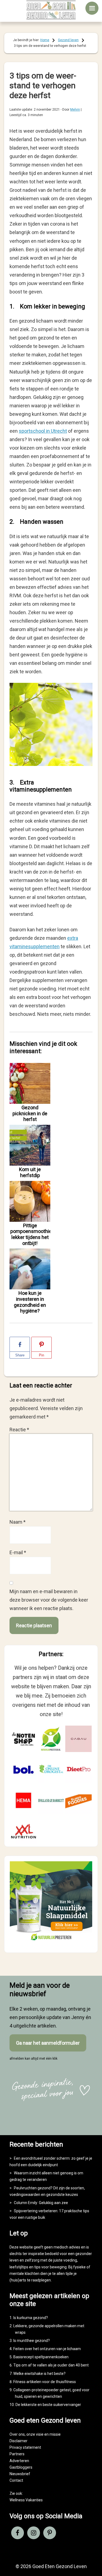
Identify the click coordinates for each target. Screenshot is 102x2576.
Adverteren (19, 2461)
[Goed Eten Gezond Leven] (51, 10)
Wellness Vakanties (26, 2500)
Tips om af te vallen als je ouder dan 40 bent (51, 2365)
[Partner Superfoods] (78, 1800)
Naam (18, 1522)
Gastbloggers (21, 2467)
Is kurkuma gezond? (31, 2318)
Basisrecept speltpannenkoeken (41, 2357)
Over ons (17, 2434)
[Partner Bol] (24, 1770)
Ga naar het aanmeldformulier (48, 2043)
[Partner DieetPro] (78, 1770)
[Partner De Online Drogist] (51, 1770)
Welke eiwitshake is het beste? (39, 2374)
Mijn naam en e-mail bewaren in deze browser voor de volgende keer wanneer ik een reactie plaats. (49, 1600)
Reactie (19, 1430)
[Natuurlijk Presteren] (51, 1942)
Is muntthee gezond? (32, 2341)
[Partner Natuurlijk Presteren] (51, 1739)
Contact (16, 2480)
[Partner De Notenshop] (24, 1739)
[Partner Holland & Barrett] (51, 1800)
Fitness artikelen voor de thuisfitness (45, 2382)
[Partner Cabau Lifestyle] (78, 1739)
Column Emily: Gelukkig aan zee (41, 2203)
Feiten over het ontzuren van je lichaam (47, 2349)
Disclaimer (18, 2441)
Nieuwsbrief (20, 2474)
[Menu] (92, 8)
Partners (17, 2454)
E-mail (18, 1552)
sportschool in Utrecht (43, 431)
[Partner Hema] (24, 1800)
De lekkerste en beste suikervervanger (48, 2405)
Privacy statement (25, 2447)
